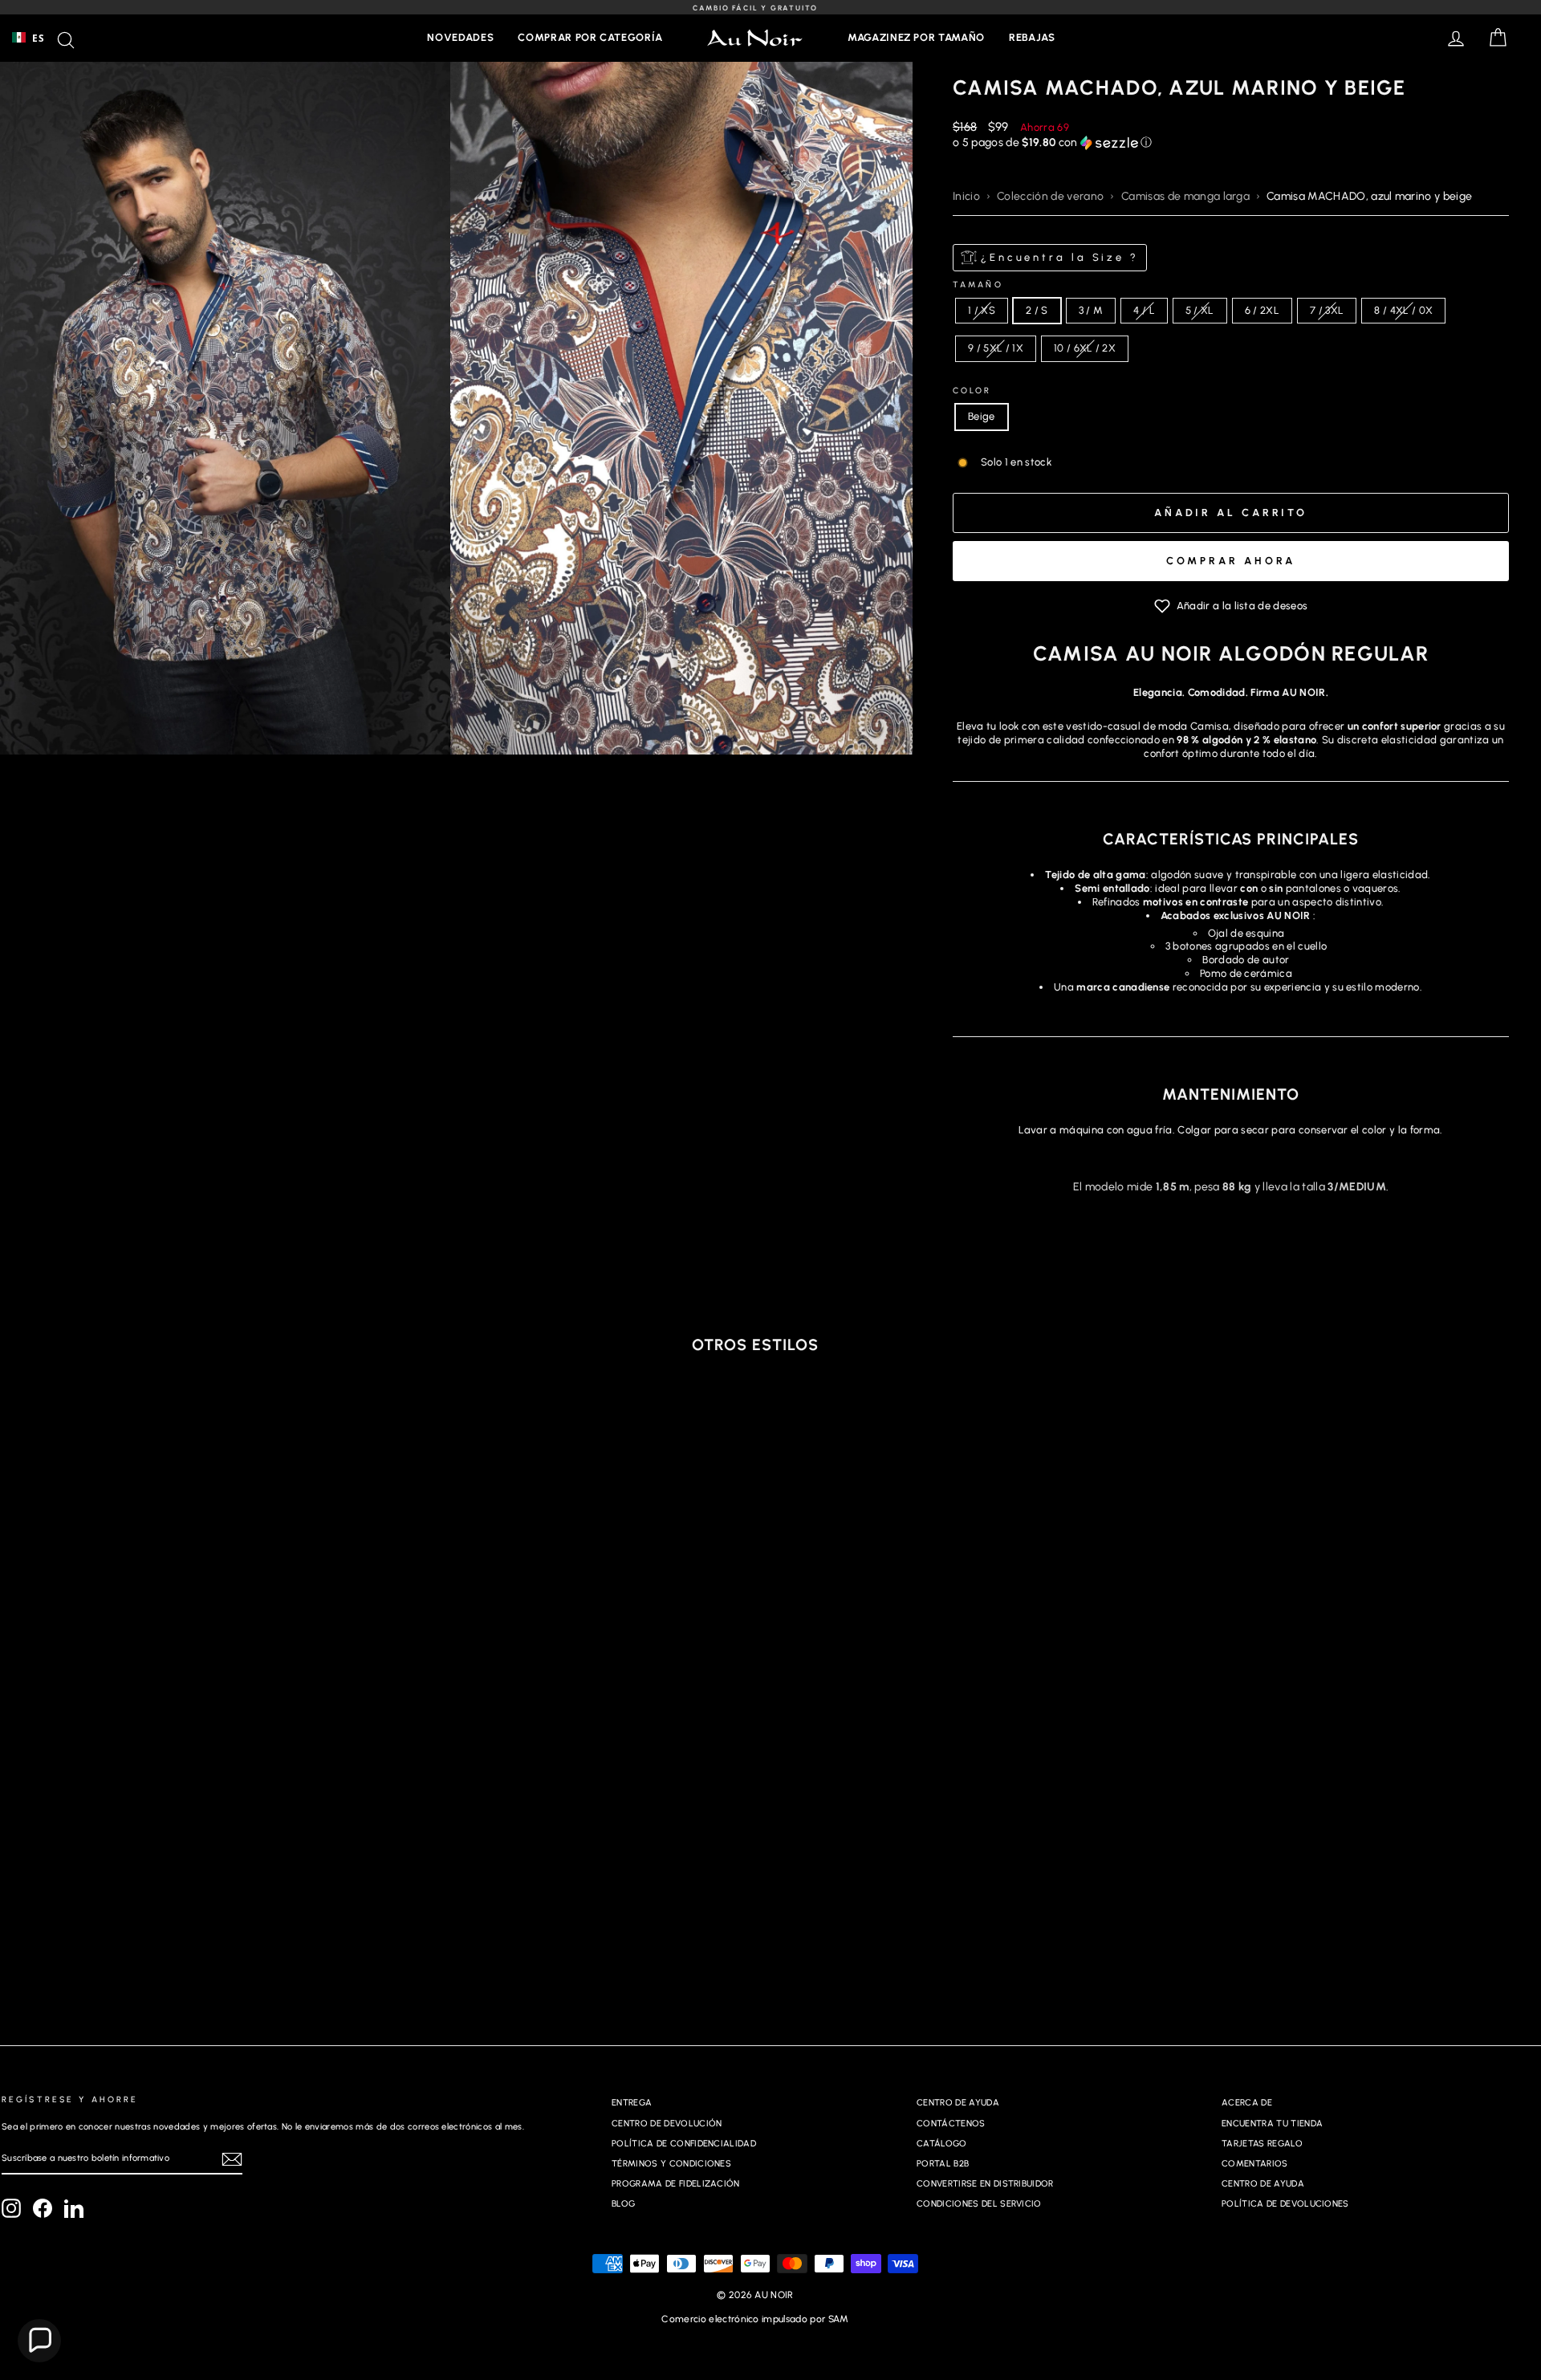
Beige (982, 416)
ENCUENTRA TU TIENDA (1272, 2124)
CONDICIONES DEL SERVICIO (979, 2204)
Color (972, 391)
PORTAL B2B (943, 2164)
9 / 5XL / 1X (996, 348)
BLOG (623, 2204)
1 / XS (982, 310)
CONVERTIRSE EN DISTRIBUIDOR (985, 2184)
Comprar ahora (1231, 561)
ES (38, 38)
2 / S (1037, 310)
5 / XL (1200, 310)
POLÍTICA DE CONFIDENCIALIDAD (684, 2144)
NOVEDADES (460, 37)
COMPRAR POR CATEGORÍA (590, 37)
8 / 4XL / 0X (1403, 310)
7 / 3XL (1327, 310)
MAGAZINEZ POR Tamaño (916, 37)
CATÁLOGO (942, 2144)
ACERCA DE (1247, 2103)
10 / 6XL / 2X (1085, 348)
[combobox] (28, 38)
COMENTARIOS (1255, 2164)
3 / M (1091, 310)
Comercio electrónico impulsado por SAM (755, 2319)
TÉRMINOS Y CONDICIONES (671, 2164)
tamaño (978, 285)
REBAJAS (1032, 37)
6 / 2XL (1262, 310)
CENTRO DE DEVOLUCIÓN (667, 2124)
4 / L (1144, 310)
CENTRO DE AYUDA (958, 2103)
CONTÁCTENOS (951, 2124)
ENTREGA (632, 2103)
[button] (1231, 143)
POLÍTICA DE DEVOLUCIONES (1285, 2204)
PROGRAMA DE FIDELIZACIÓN (676, 2184)
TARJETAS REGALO (1262, 2144)
